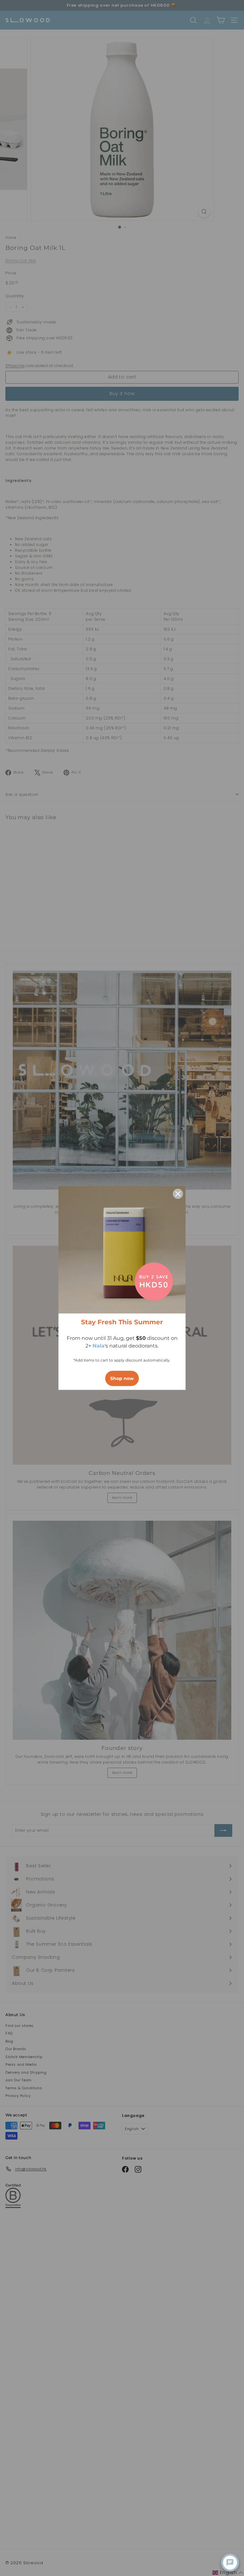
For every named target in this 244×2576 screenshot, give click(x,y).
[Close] (178, 1194)
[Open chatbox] (230, 2563)
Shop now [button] (122, 1378)
